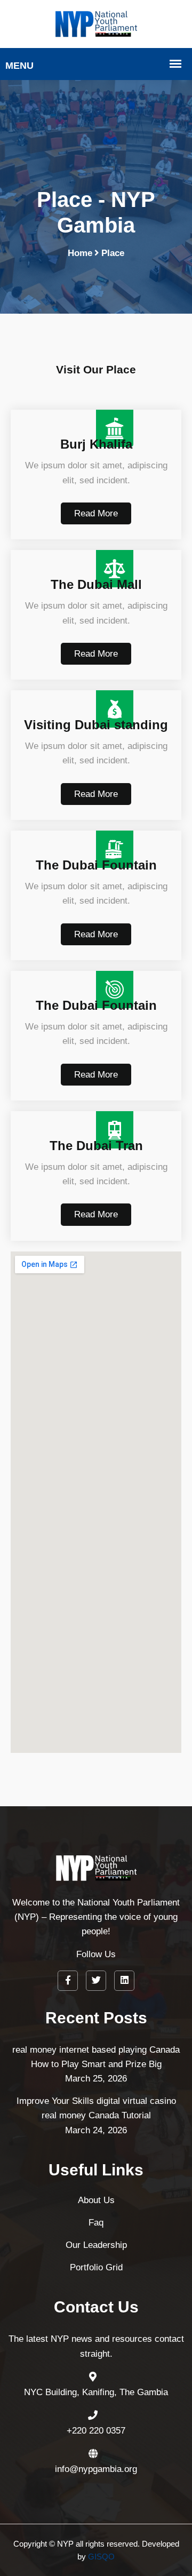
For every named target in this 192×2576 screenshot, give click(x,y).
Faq (96, 2223)
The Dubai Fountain (96, 865)
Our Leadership (96, 2245)
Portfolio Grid (96, 2267)
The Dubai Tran (96, 1146)
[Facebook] (68, 1981)
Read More (96, 513)
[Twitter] (96, 1981)
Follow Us (96, 1954)
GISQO (101, 2557)
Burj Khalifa (96, 444)
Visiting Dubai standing (96, 725)
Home (80, 253)
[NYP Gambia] (96, 23)
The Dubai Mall (96, 584)
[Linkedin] (124, 1981)
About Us (96, 2200)
